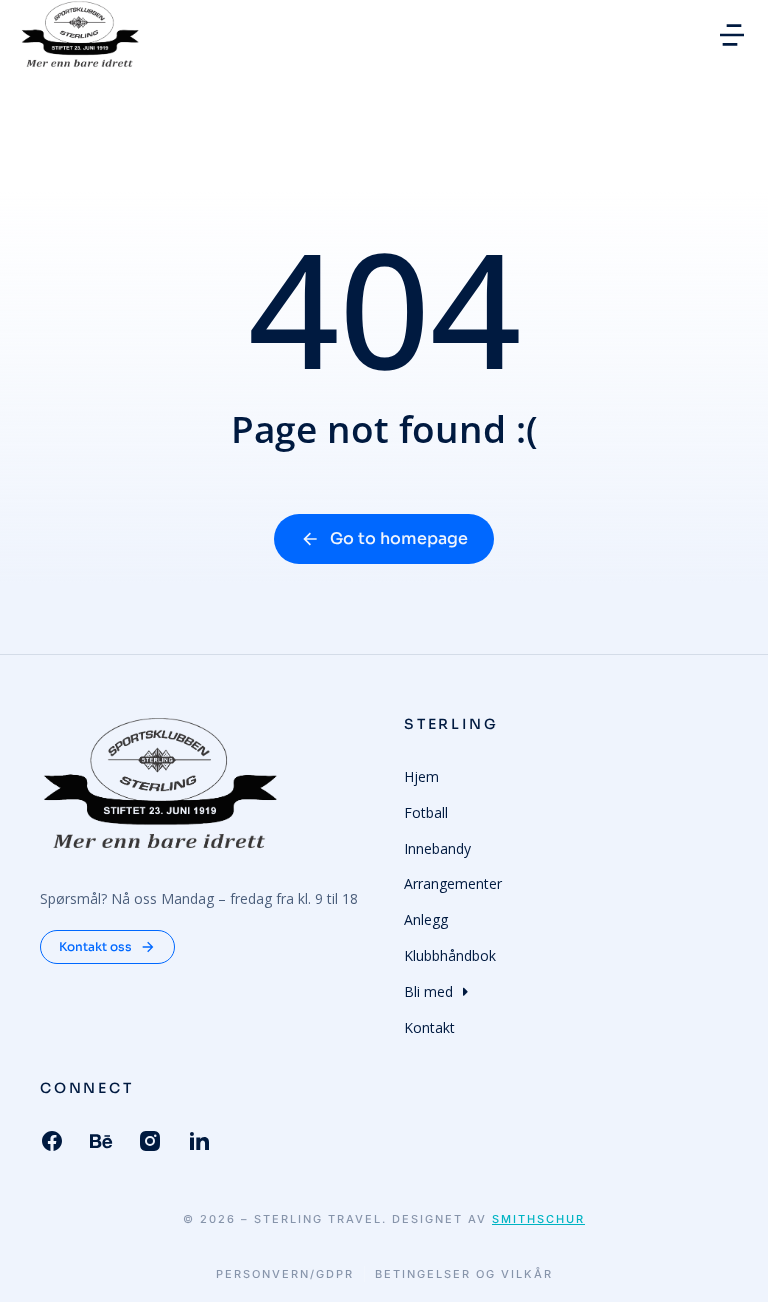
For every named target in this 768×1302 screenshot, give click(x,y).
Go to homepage (399, 538)
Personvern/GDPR (285, 1274)
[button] (732, 35)
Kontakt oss (95, 946)
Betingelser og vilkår (464, 1274)
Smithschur (538, 1219)
